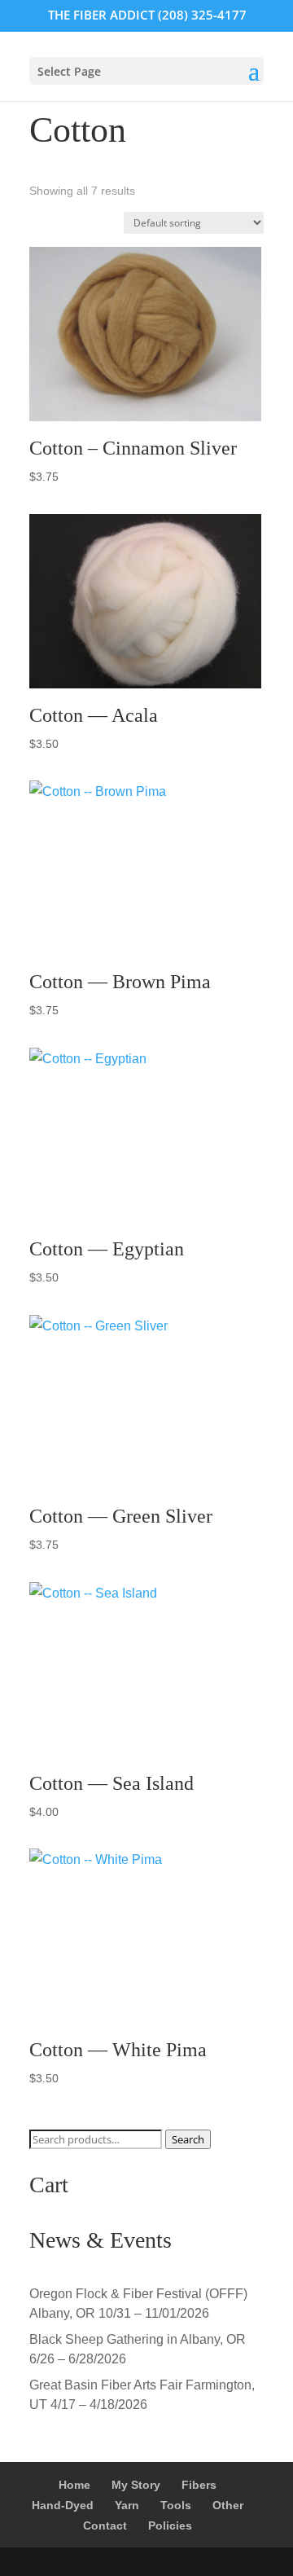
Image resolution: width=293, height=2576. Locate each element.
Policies (170, 2525)
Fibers (199, 2485)
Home (74, 2485)
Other (228, 2505)
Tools (176, 2505)
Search (188, 2139)
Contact (105, 2525)
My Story (136, 2485)
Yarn (127, 2505)
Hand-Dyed (63, 2505)
